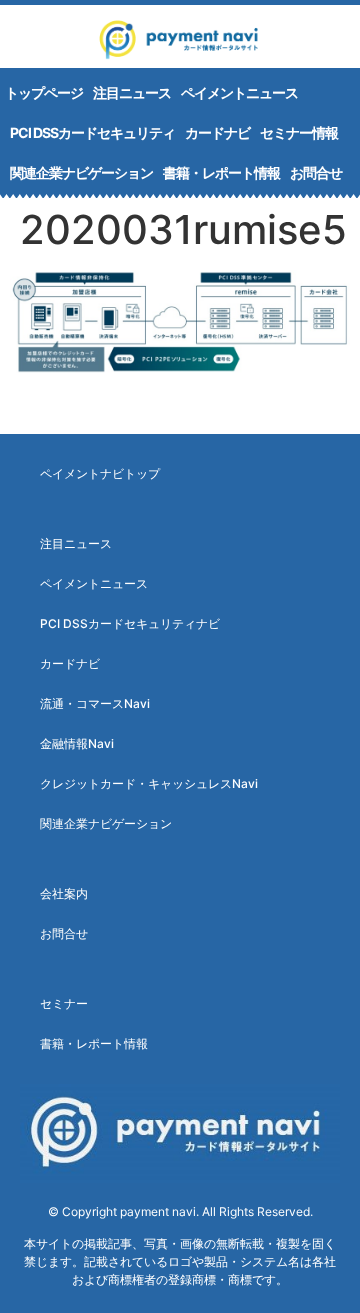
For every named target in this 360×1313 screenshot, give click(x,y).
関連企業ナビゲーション (81, 172)
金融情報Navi (77, 743)
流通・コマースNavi (95, 703)
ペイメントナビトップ (100, 473)
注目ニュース (132, 92)
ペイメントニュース (239, 92)
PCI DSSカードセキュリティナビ (130, 623)
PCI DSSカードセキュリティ (92, 132)
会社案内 (64, 893)
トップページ (44, 92)
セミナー (64, 1003)
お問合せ (316, 172)
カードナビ (217, 132)
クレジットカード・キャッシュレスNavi (149, 783)
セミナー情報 (299, 132)
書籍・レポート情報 (221, 172)
